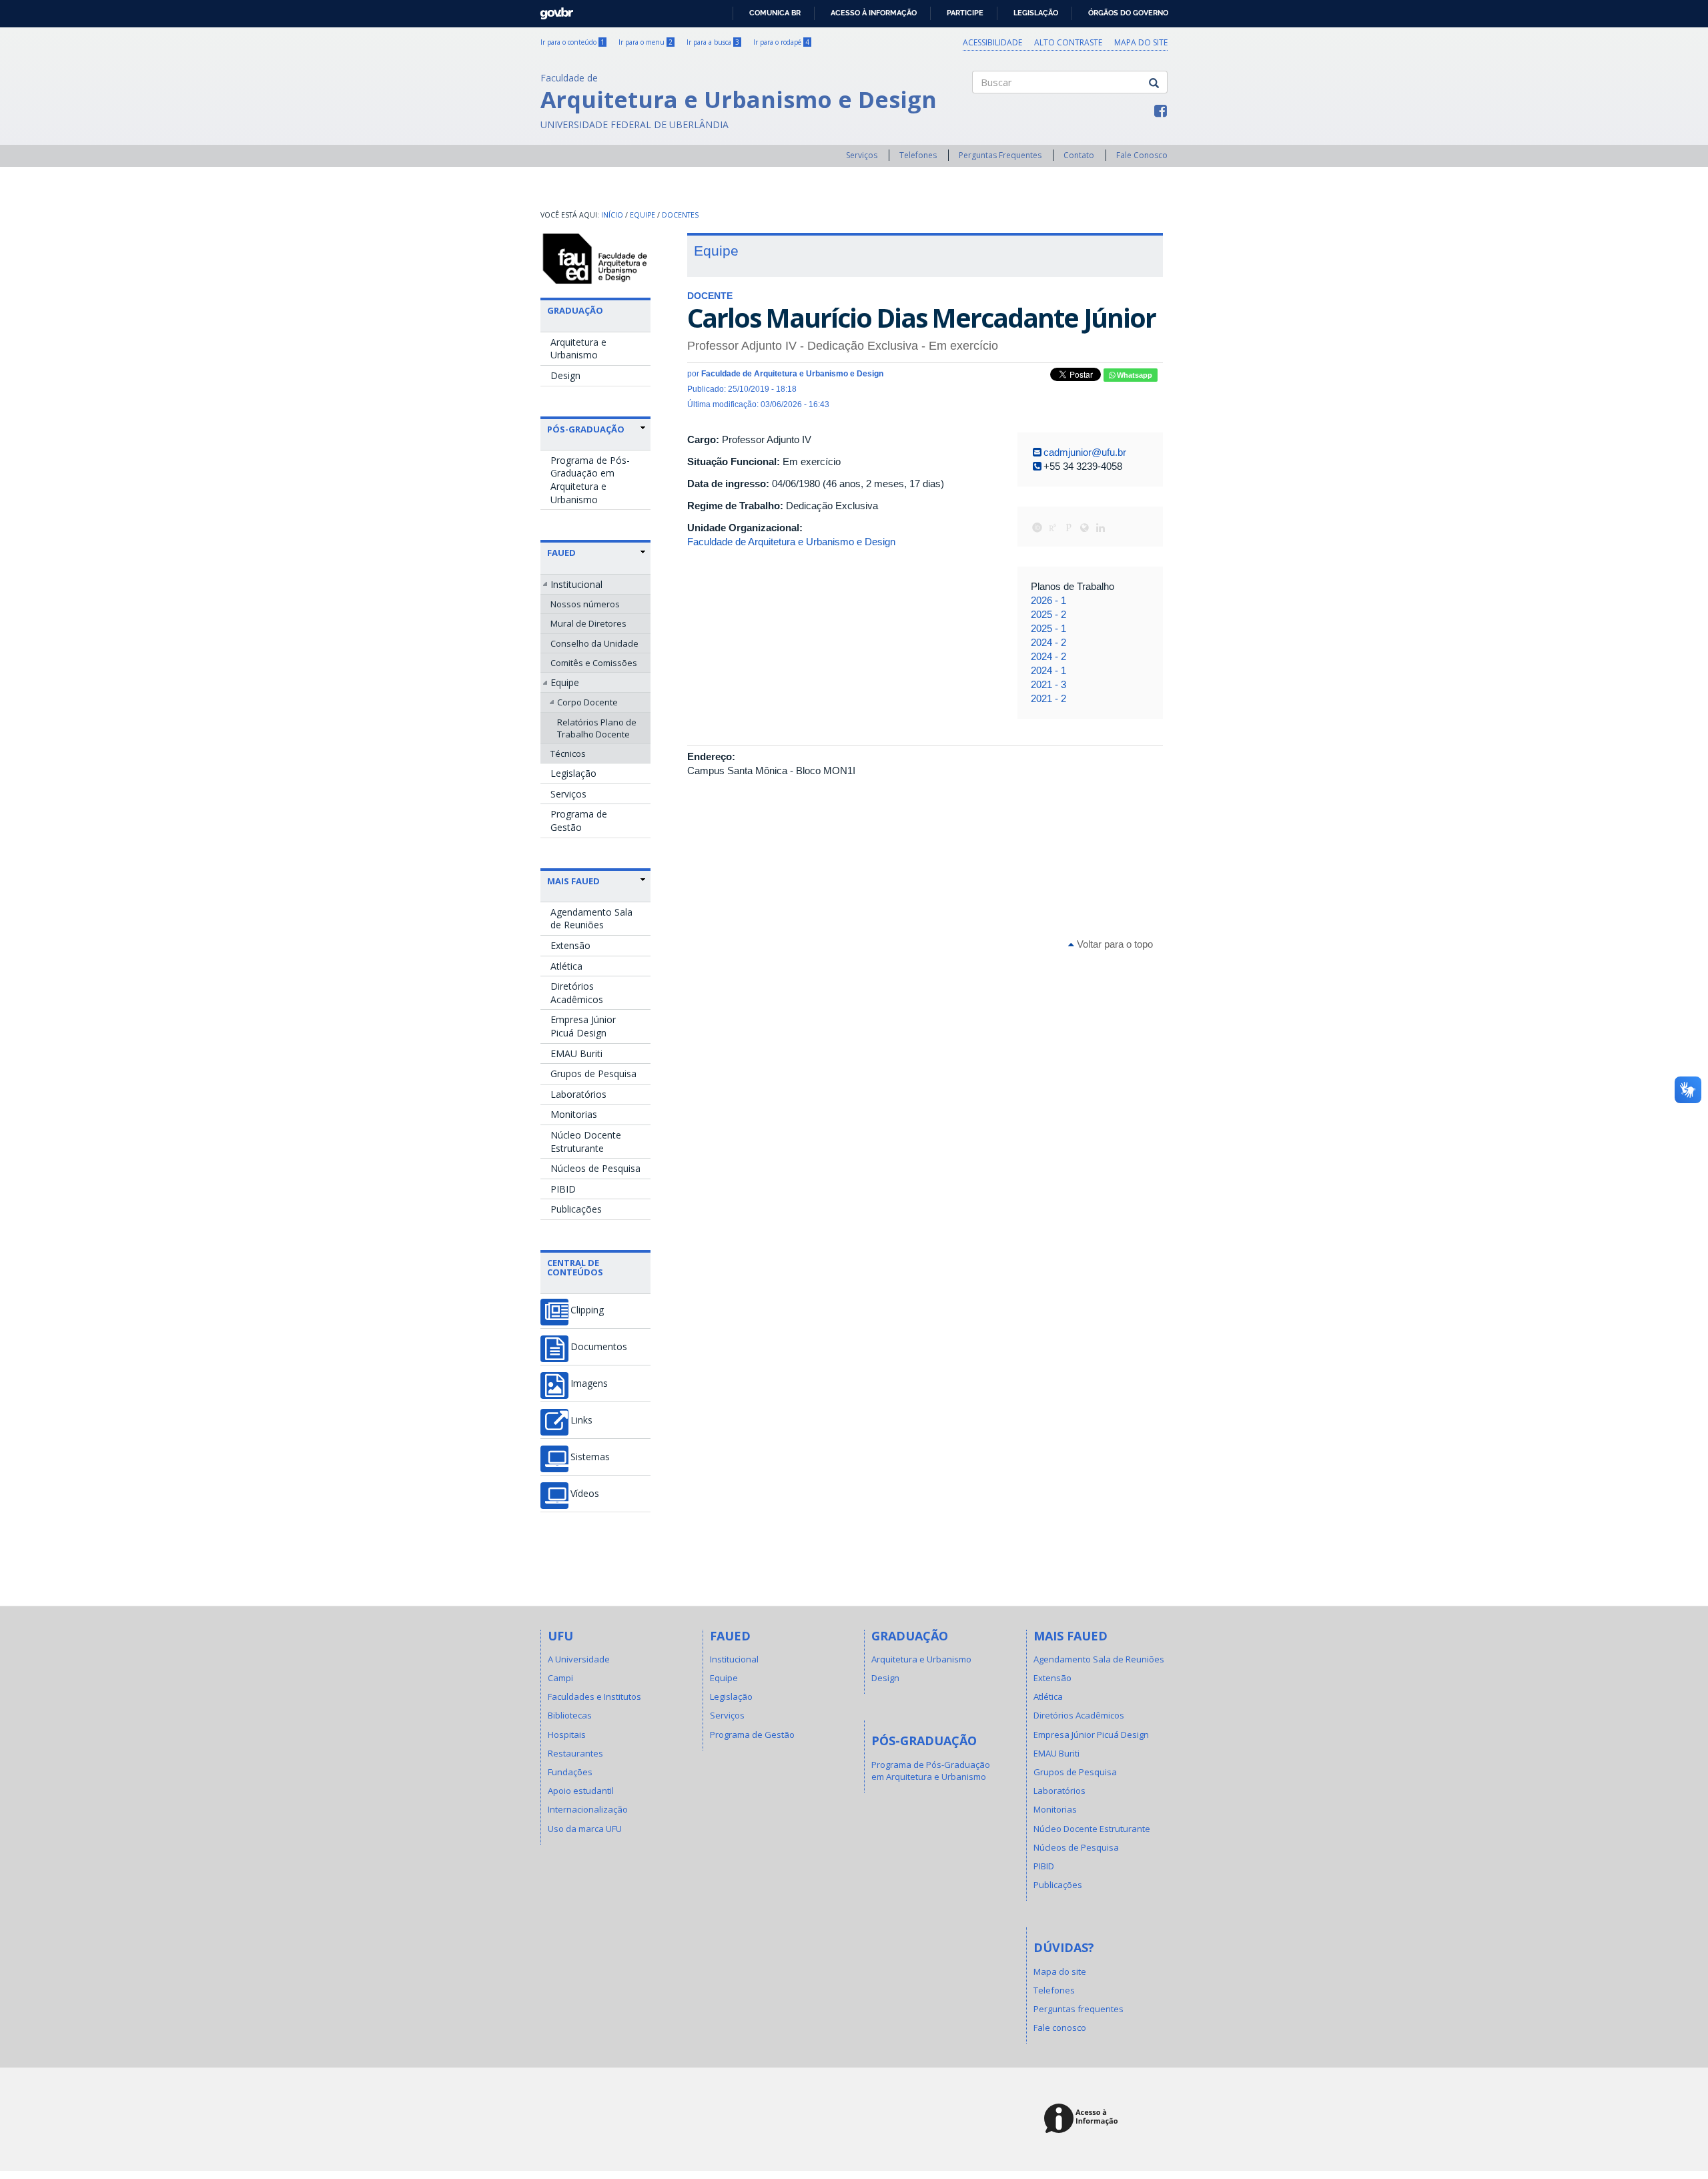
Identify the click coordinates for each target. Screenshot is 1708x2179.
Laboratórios (578, 1094)
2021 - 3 (1048, 684)
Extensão (570, 945)
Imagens (589, 1383)
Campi (560, 1678)
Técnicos (568, 753)
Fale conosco (1060, 2028)
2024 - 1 (1048, 670)
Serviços (862, 155)
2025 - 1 (1048, 628)
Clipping (587, 1310)
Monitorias (574, 1114)
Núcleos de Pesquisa (595, 1168)
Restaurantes (575, 1753)
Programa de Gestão (579, 821)
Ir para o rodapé (781, 42)
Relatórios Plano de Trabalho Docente (597, 728)
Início (612, 215)
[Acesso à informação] (1083, 2119)
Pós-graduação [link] (586, 429)
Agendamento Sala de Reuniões (591, 919)
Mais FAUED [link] (573, 881)
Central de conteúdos (575, 1267)
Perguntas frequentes (1079, 2009)
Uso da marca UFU (585, 1829)
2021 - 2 (1048, 698)
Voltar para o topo (1114, 944)
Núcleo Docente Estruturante (586, 1142)
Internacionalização (588, 1809)
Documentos (599, 1347)
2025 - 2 (1048, 614)
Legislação (1036, 13)
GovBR (552, 10)
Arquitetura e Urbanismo (578, 349)
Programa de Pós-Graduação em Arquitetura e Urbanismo (590, 480)
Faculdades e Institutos (594, 1696)
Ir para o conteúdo (572, 42)
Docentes (680, 215)
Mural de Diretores (588, 623)
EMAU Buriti (576, 1053)
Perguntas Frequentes (1000, 155)
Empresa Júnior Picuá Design (583, 1026)
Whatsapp (1134, 375)
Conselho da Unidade (594, 643)
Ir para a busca (713, 42)
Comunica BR (775, 13)
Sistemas (590, 1457)
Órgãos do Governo (1128, 13)
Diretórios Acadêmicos (577, 993)
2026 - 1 (1048, 600)
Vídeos (585, 1494)
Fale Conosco (1142, 155)
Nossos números (585, 604)
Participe (965, 13)
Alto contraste (1068, 42)
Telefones (918, 155)
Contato (1079, 155)
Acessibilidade (992, 42)
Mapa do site (1141, 42)
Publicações (576, 1209)
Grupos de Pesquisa (593, 1073)
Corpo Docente (587, 702)
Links (581, 1420)
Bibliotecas (570, 1715)
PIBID (563, 1189)
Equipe (643, 215)
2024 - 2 (1048, 642)
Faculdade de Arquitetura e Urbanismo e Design (791, 542)
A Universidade (579, 1659)
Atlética (566, 966)
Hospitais (567, 1735)
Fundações (570, 1772)
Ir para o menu (646, 42)
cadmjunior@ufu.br (1085, 452)
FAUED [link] (561, 553)
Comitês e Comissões (594, 663)
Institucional (576, 584)
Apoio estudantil (581, 1791)
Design (565, 375)
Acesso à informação (874, 13)
